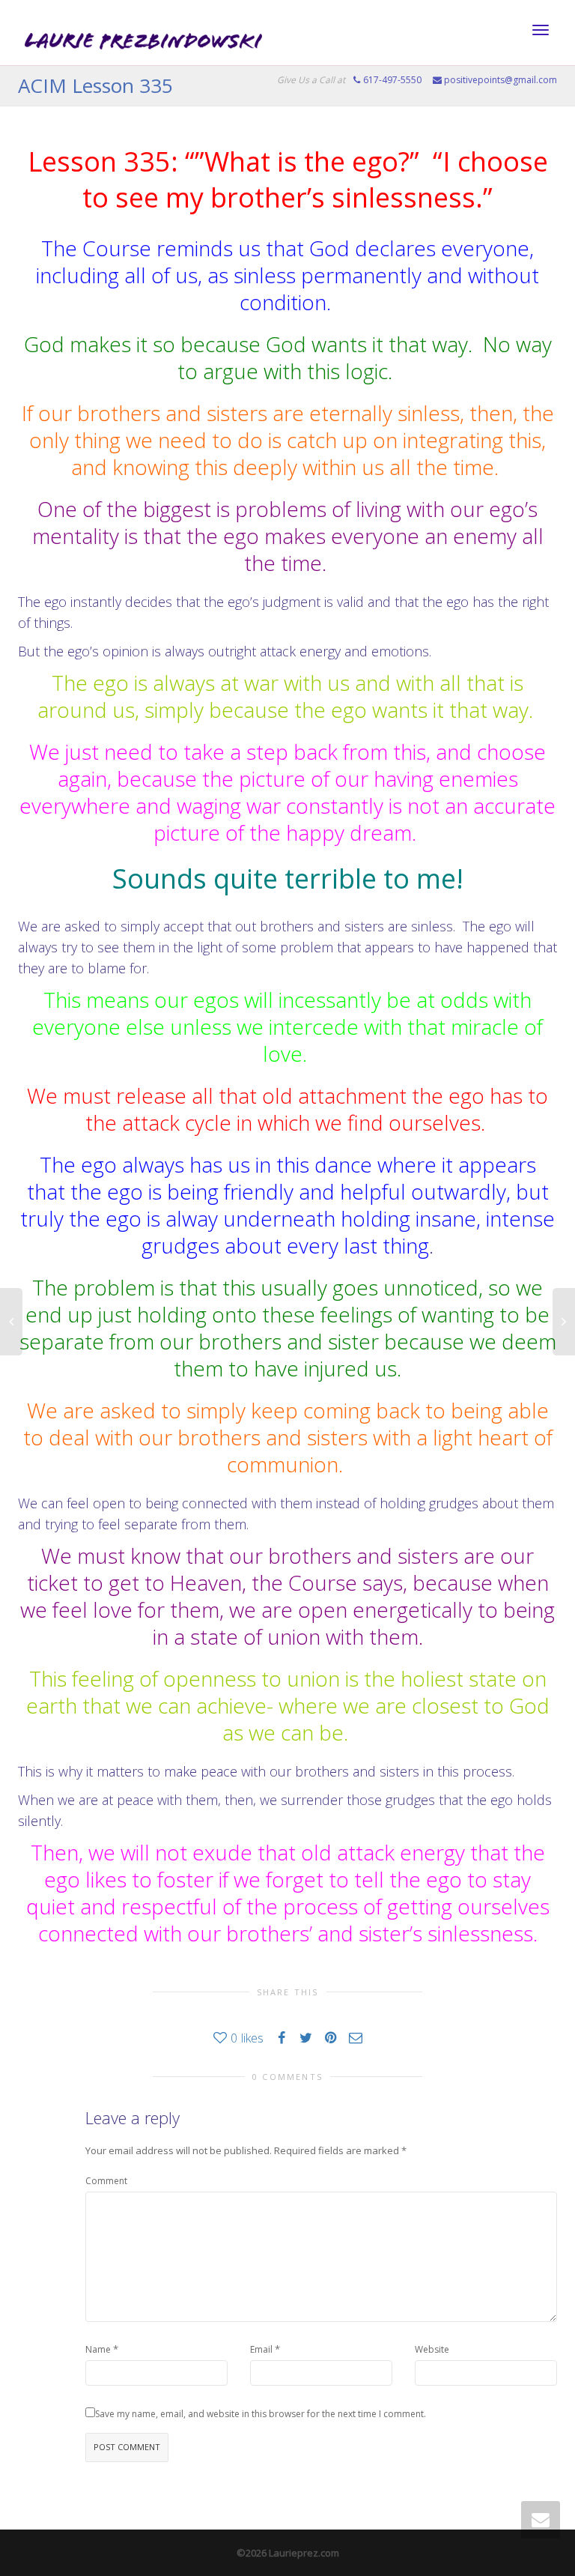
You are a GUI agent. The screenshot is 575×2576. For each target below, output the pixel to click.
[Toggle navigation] (541, 30)
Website (432, 2349)
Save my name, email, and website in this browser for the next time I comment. (261, 2414)
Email (261, 2349)
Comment (106, 2181)
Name (98, 2349)
